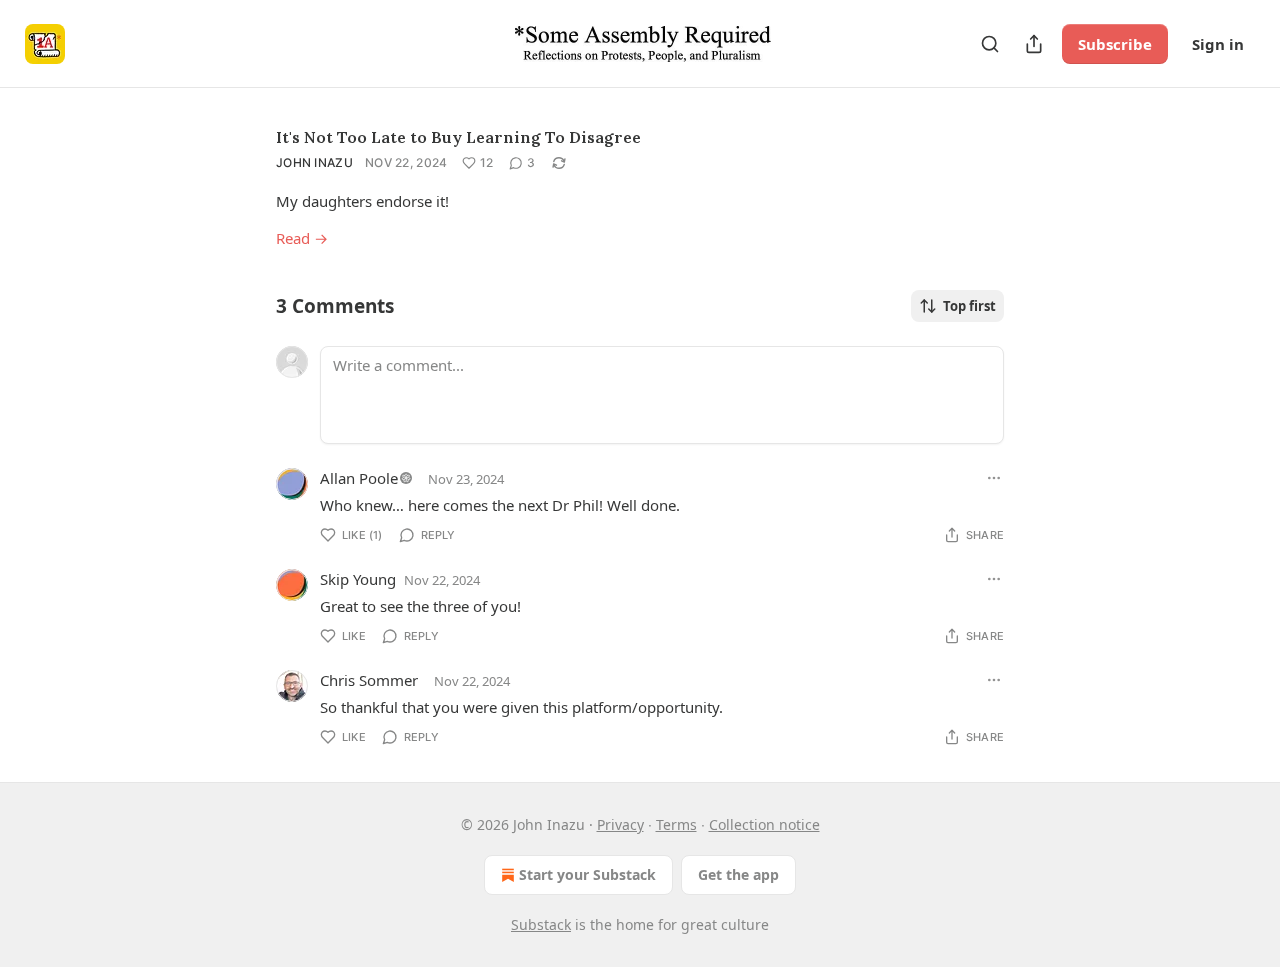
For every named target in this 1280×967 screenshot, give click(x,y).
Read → (302, 238)
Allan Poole (359, 478)
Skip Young (358, 579)
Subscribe (1115, 44)
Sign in (1218, 44)
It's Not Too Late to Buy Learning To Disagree (458, 137)
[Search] (990, 44)
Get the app (738, 874)
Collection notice (764, 824)
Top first (969, 306)
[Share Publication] (1034, 44)
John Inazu (314, 162)
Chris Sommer (369, 680)
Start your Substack (587, 874)
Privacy (620, 824)
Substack (541, 924)
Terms (676, 824)
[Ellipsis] (994, 478)
